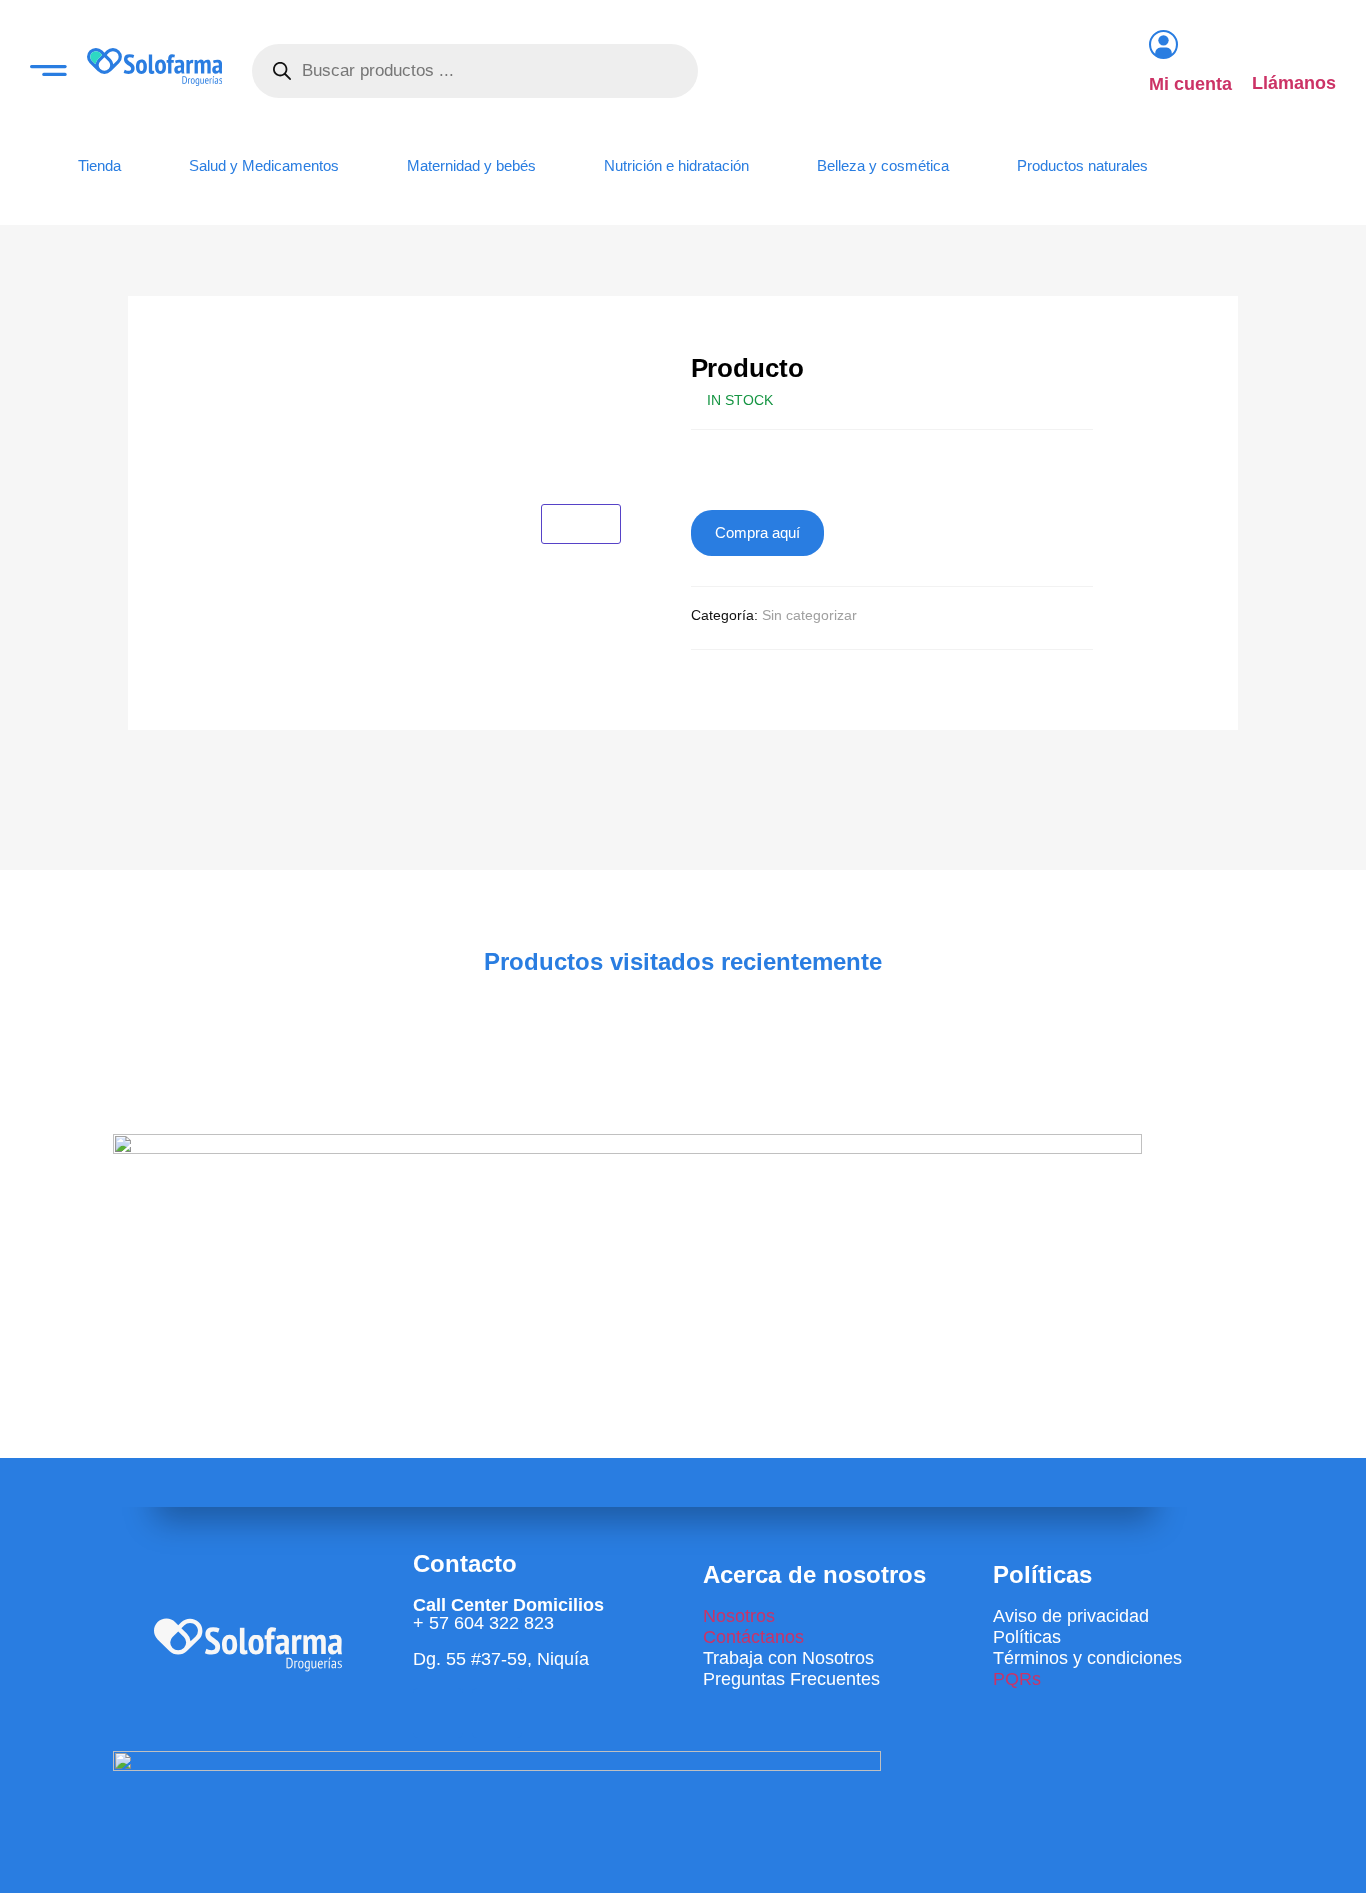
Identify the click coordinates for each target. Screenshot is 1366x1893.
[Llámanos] (1265, 44)
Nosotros (739, 1616)
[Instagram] (438, 1713)
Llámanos (1294, 83)
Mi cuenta (1190, 84)
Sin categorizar (809, 615)
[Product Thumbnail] (581, 524)
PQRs (1017, 1679)
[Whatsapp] (497, 1713)
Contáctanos (753, 1637)
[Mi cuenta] (1163, 44)
